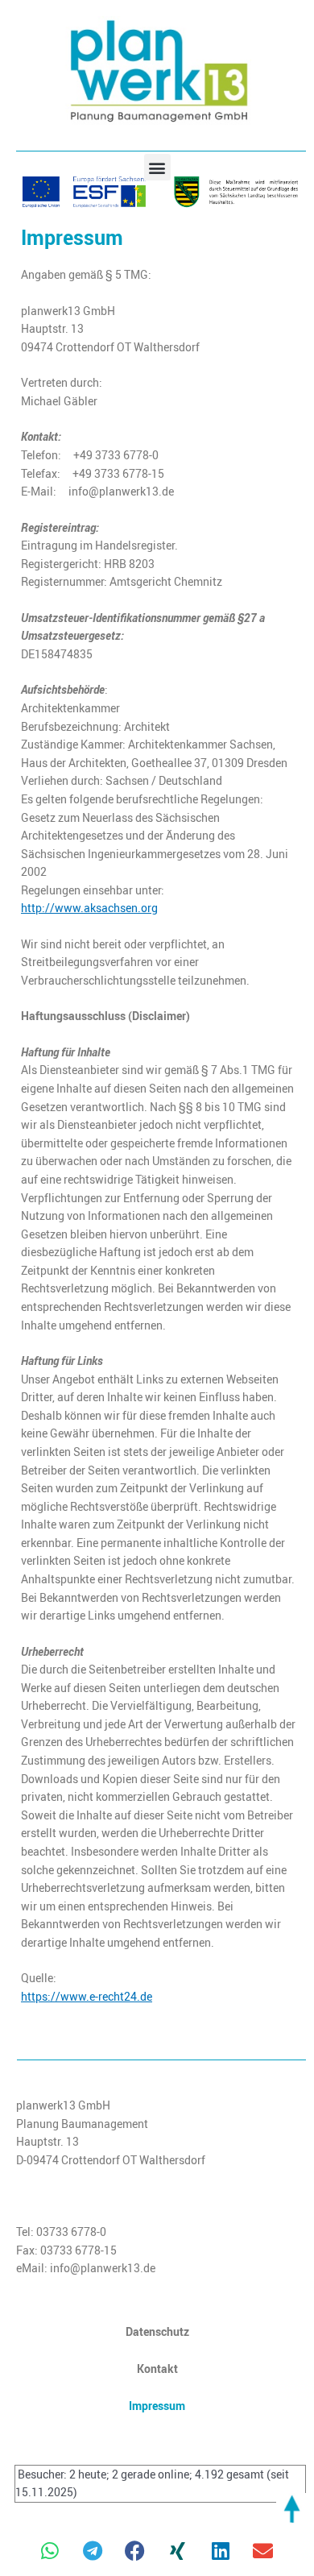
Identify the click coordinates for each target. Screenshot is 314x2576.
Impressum (157, 2406)
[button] (157, 167)
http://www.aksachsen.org (89, 908)
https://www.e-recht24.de (87, 1997)
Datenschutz (157, 2331)
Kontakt (157, 2369)
